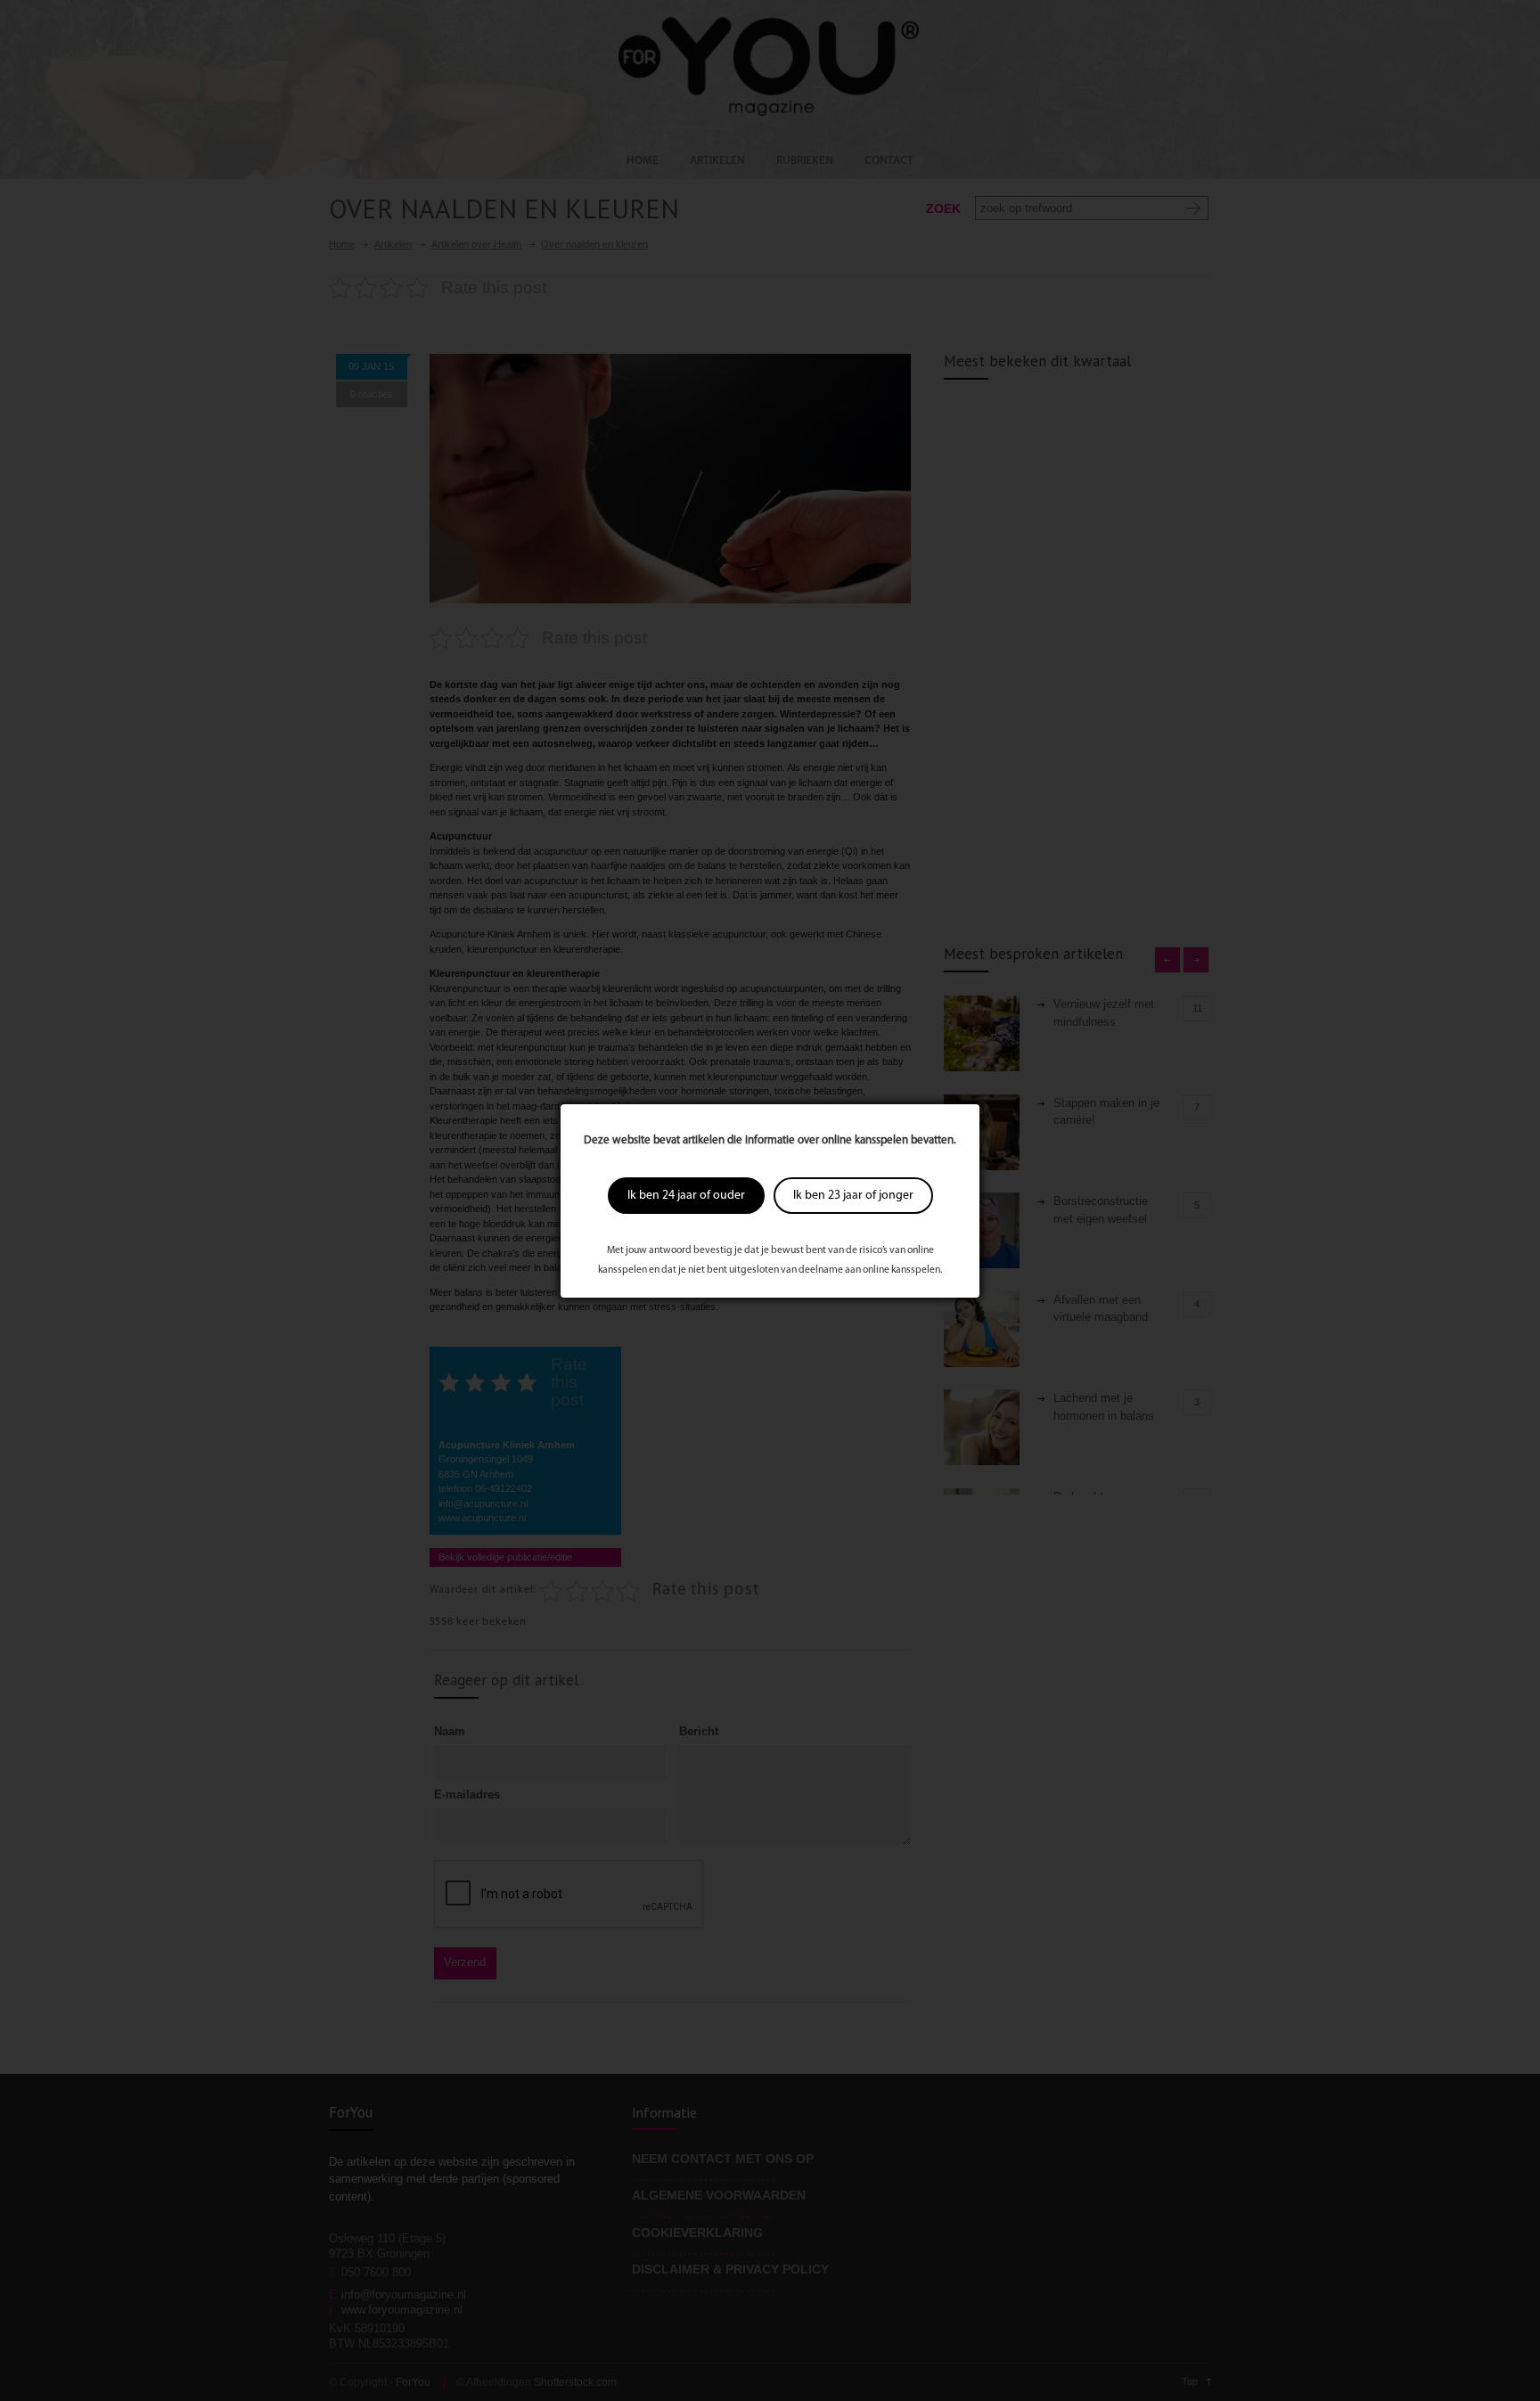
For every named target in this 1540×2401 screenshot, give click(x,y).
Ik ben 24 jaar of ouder (686, 1196)
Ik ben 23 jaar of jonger (853, 1196)
